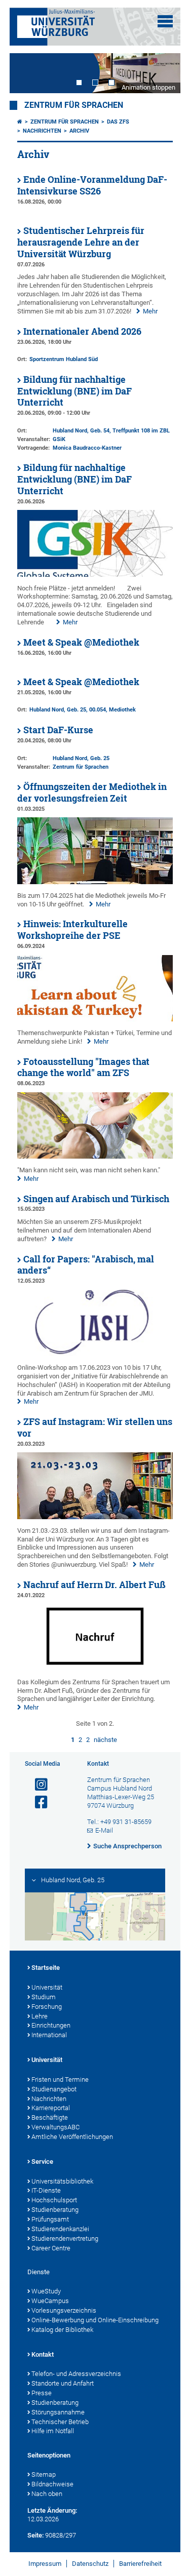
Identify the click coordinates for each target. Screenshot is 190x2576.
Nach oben (47, 2494)
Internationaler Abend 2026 (82, 331)
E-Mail (104, 1830)
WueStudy (46, 2291)
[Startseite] (20, 122)
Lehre (40, 2016)
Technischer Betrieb (60, 2422)
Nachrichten (42, 131)
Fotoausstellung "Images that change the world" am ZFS (83, 1067)
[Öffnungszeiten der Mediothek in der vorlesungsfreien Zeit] (95, 882)
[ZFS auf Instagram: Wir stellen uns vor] (95, 1517)
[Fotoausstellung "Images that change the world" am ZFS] (95, 1156)
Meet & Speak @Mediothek (81, 642)
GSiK (59, 439)
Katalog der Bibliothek (62, 2330)
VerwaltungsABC (55, 2127)
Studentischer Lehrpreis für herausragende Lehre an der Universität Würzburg (81, 242)
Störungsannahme (58, 2412)
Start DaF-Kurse (58, 730)
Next (163, 73)
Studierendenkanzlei (60, 2229)
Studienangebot (54, 2089)
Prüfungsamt (50, 2219)
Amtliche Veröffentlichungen (72, 2137)
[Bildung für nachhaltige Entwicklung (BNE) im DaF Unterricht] (95, 574)
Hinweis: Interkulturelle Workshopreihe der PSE (72, 930)
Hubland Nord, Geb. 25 (58, 710)
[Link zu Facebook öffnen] (37, 1802)
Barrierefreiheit (140, 2564)
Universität (47, 1987)
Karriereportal (51, 2108)
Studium (44, 1997)
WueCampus (50, 2301)
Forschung (47, 2007)
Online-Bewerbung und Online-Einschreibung (95, 2320)
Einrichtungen (51, 2025)
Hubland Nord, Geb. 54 (81, 431)
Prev (27, 73)
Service (42, 2162)
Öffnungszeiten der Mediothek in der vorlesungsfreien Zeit (92, 792)
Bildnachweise (52, 2484)
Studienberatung (55, 2210)
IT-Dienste (46, 2190)
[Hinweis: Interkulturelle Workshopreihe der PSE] (95, 1019)
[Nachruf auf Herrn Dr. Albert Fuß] (95, 1668)
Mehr (150, 311)
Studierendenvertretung (65, 2238)
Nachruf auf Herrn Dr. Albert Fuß (94, 1585)
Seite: (35, 2535)
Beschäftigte (50, 2117)
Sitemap (44, 2474)
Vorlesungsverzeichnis (64, 2310)
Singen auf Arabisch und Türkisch (96, 1199)
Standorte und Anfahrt (63, 2383)
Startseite (46, 1968)
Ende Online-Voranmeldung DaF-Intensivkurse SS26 (92, 185)
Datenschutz (90, 2564)
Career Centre (51, 2248)
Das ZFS (118, 122)
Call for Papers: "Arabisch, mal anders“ (86, 1265)
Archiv (79, 131)
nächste (105, 1740)
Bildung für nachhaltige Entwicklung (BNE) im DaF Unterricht (74, 391)
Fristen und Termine (60, 2079)
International (49, 2035)
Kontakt (43, 2354)
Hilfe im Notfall (53, 2431)
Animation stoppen (148, 87)
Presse (42, 2393)
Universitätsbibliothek (62, 2181)
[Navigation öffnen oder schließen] (165, 21)
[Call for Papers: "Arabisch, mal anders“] (95, 1354)
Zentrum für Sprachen (74, 105)
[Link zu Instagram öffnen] (37, 1785)
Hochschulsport (54, 2200)
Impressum (45, 2564)
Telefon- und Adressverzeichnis (76, 2374)
